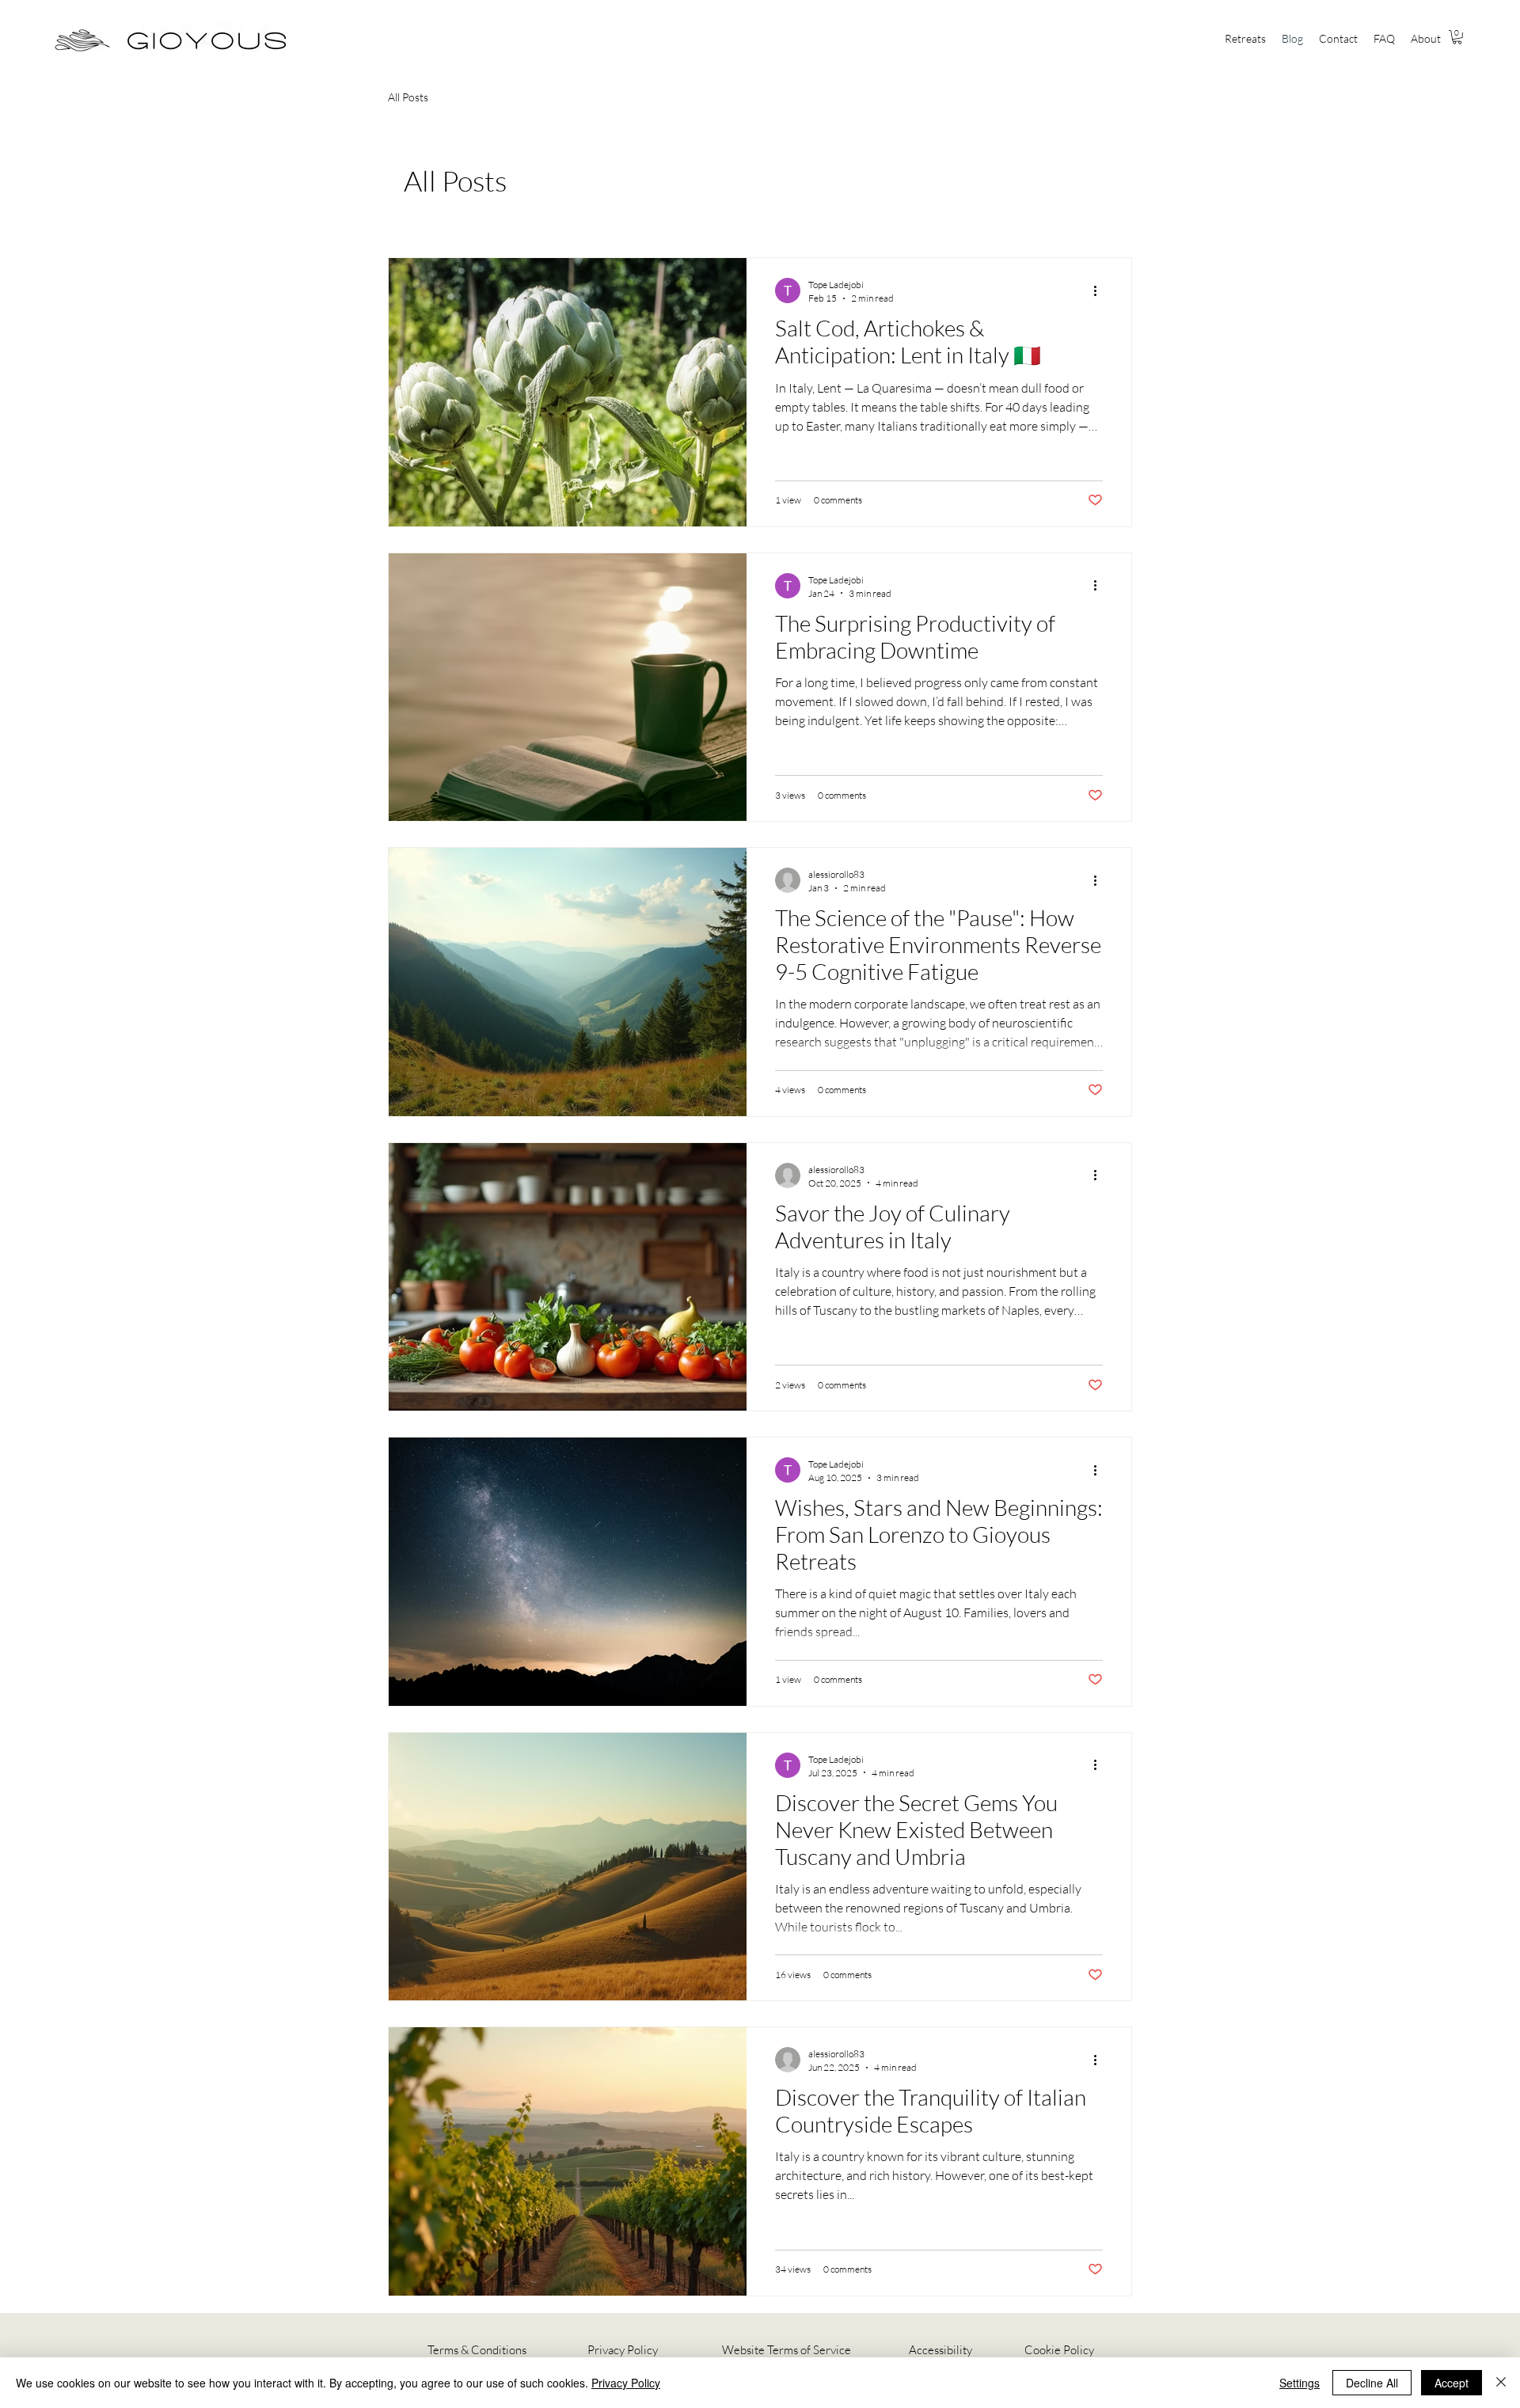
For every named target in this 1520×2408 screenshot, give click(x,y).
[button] (1245, 39)
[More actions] (1100, 291)
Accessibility (940, 2350)
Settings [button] (1300, 2383)
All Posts (408, 97)
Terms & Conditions (477, 2350)
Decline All (1372, 2383)
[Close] (1501, 2383)
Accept (1452, 2383)
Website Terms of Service (787, 2350)
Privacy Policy (621, 2350)
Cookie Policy (1059, 2350)
